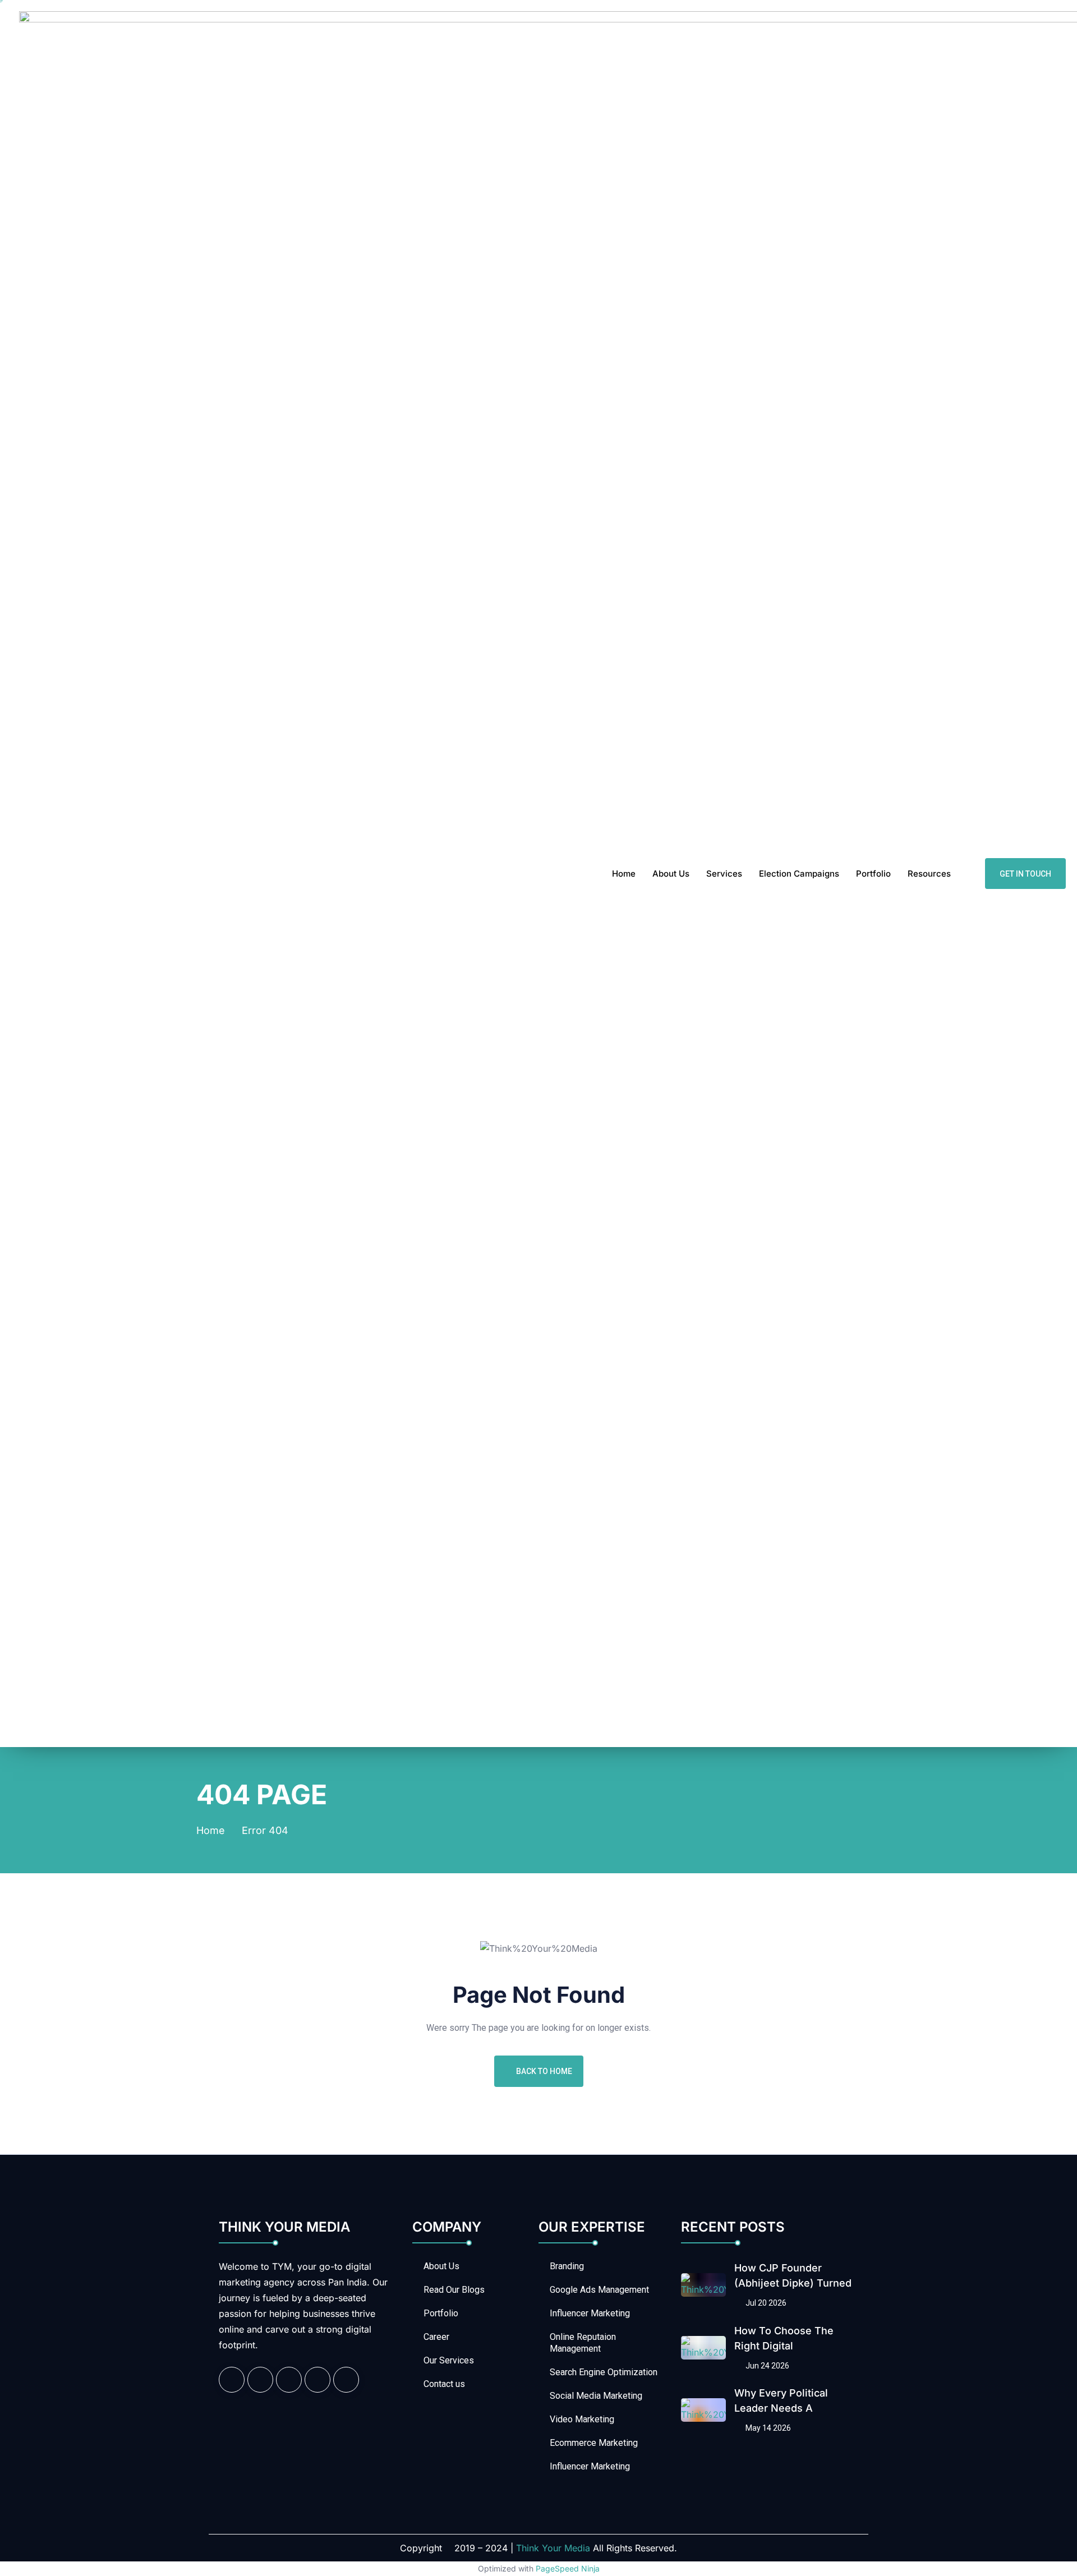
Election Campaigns (799, 874)
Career (436, 2337)
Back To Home (544, 2071)
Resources (929, 874)
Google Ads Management (599, 2290)
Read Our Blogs (454, 2290)
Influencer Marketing (590, 2313)
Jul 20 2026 (765, 2303)
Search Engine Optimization (604, 2372)
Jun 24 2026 (767, 2366)
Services (724, 874)
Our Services (449, 2360)
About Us (671, 874)
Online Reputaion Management (583, 2343)
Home (624, 874)
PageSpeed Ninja (568, 2568)
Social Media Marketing (596, 2396)
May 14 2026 (767, 2428)
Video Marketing (582, 2419)
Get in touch (1025, 874)
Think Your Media (553, 2548)
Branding (567, 2266)
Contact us (444, 2384)
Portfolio (873, 874)
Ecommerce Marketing (594, 2443)
